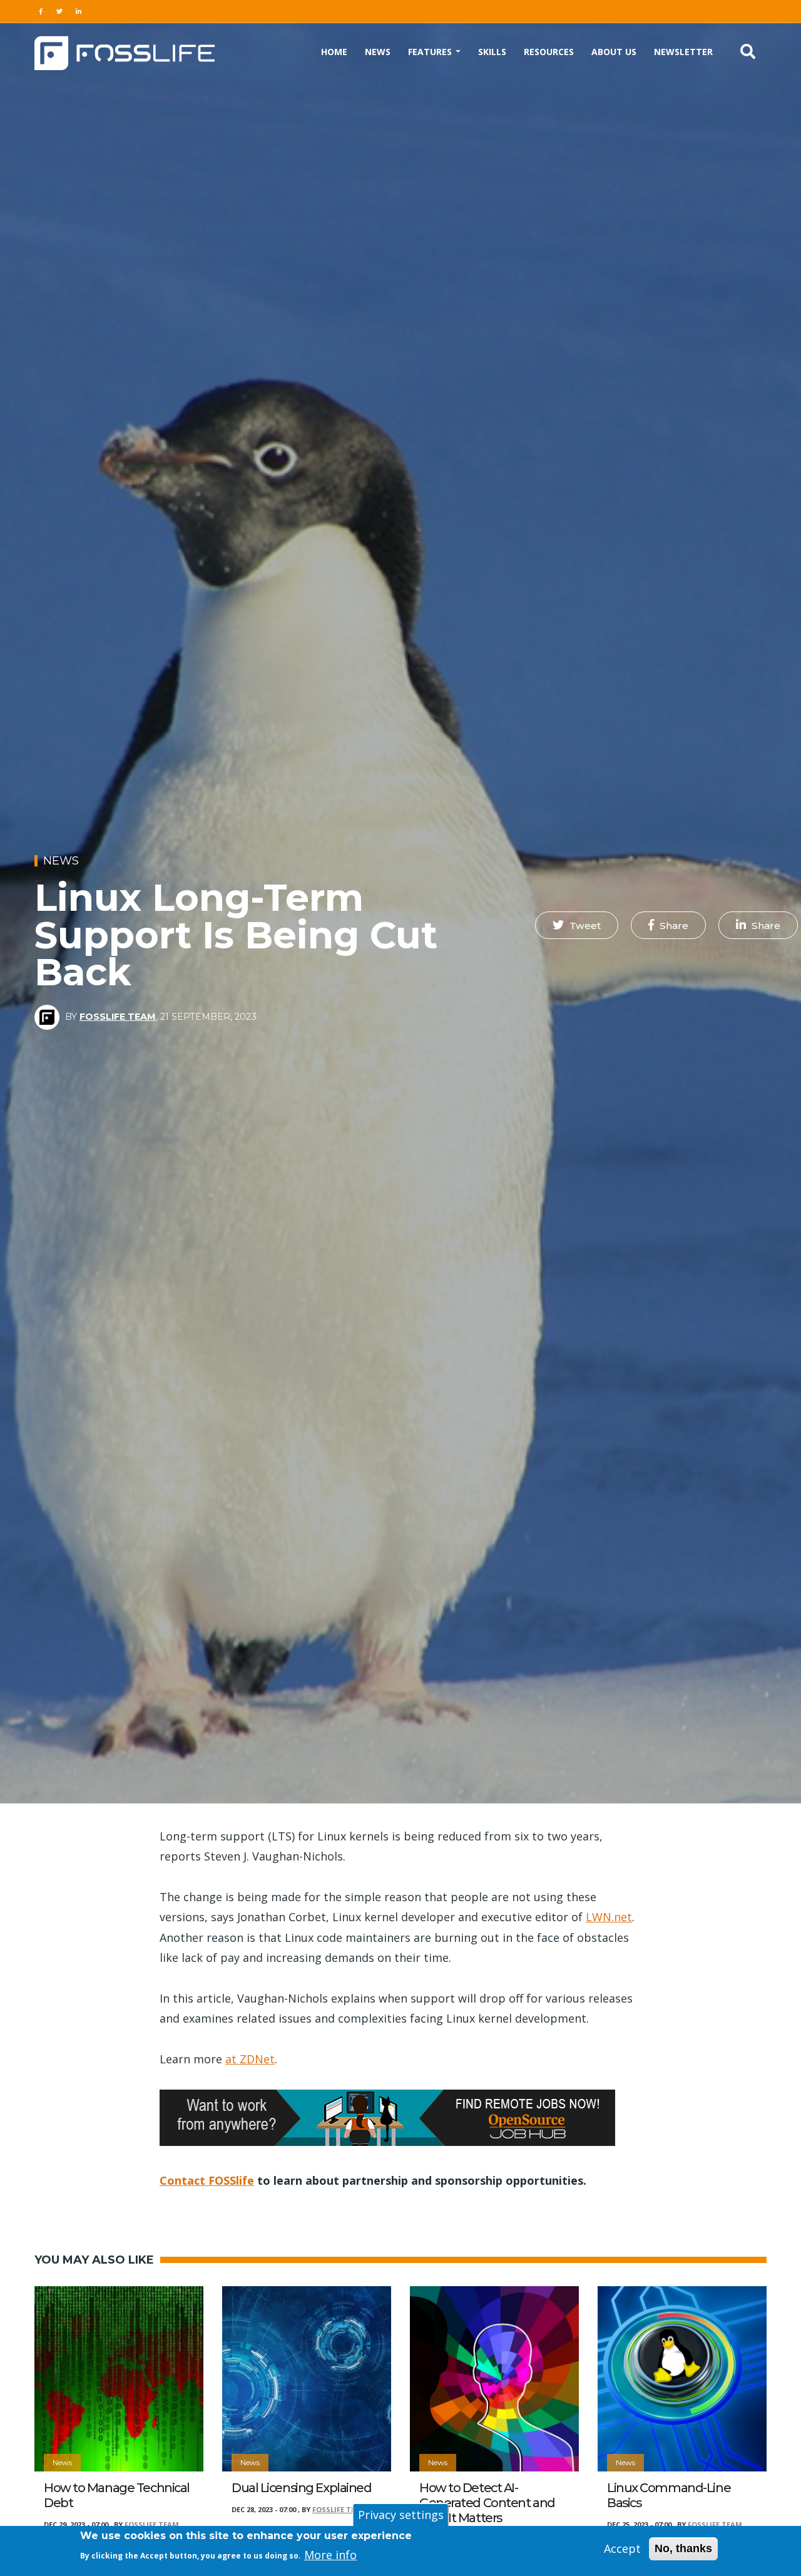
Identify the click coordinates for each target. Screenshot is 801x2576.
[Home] (125, 51)
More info (330, 2554)
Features (431, 52)
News (378, 52)
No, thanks (683, 2548)
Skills (492, 52)
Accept (622, 2548)
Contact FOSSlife (207, 2180)
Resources (549, 52)
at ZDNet (250, 2059)
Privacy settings (401, 2515)
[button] (577, 925)
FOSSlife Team (118, 1017)
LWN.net (609, 1917)
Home (334, 52)
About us (614, 52)
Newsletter (683, 52)
